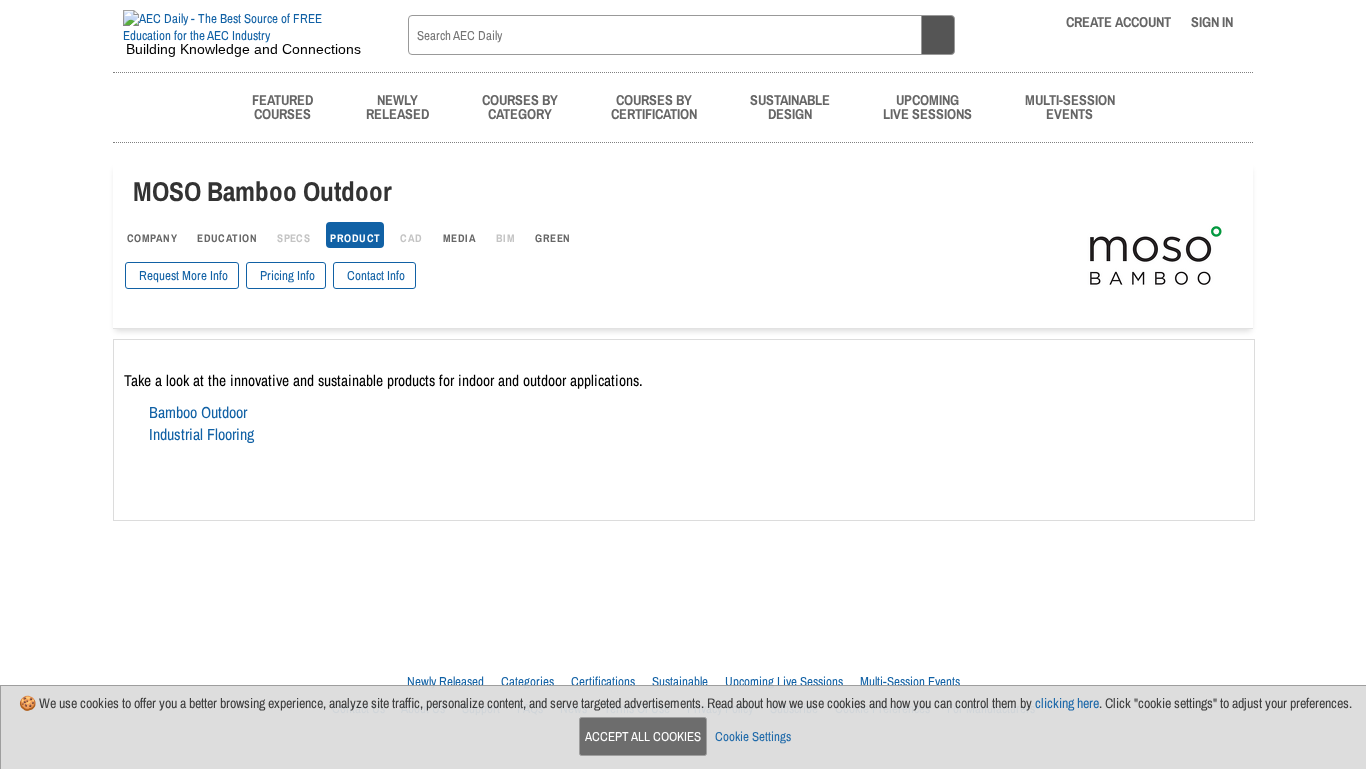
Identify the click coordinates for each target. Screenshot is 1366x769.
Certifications (603, 681)
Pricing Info (286, 275)
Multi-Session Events (910, 681)
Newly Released (445, 681)
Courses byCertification (654, 106)
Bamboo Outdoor (198, 412)
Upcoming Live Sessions (784, 681)
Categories (527, 681)
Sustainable (680, 681)
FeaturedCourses (282, 106)
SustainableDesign (790, 106)
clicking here (1067, 703)
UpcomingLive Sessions (927, 106)
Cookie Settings (753, 736)
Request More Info (182, 275)
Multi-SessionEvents (1070, 106)
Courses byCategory (520, 106)
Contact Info (374, 275)
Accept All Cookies (643, 736)
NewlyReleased (397, 106)
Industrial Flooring (201, 434)
